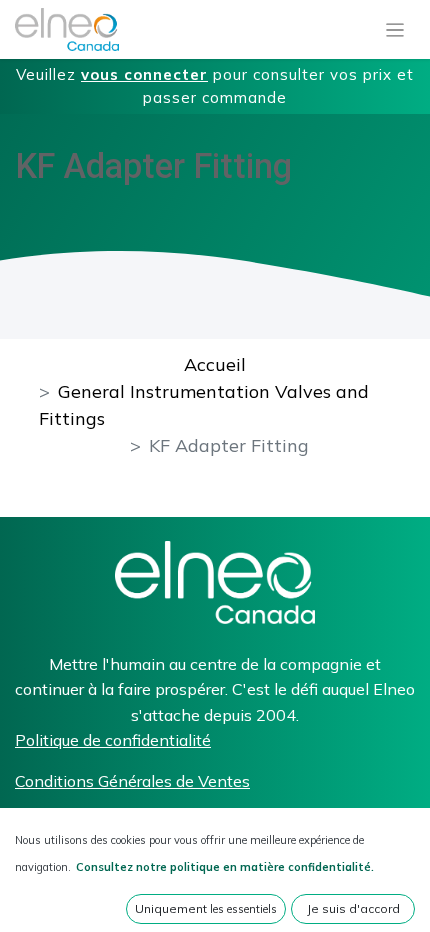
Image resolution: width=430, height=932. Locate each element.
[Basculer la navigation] (395, 30)
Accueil (215, 364)
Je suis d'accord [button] (353, 908)
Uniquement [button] (206, 908)
